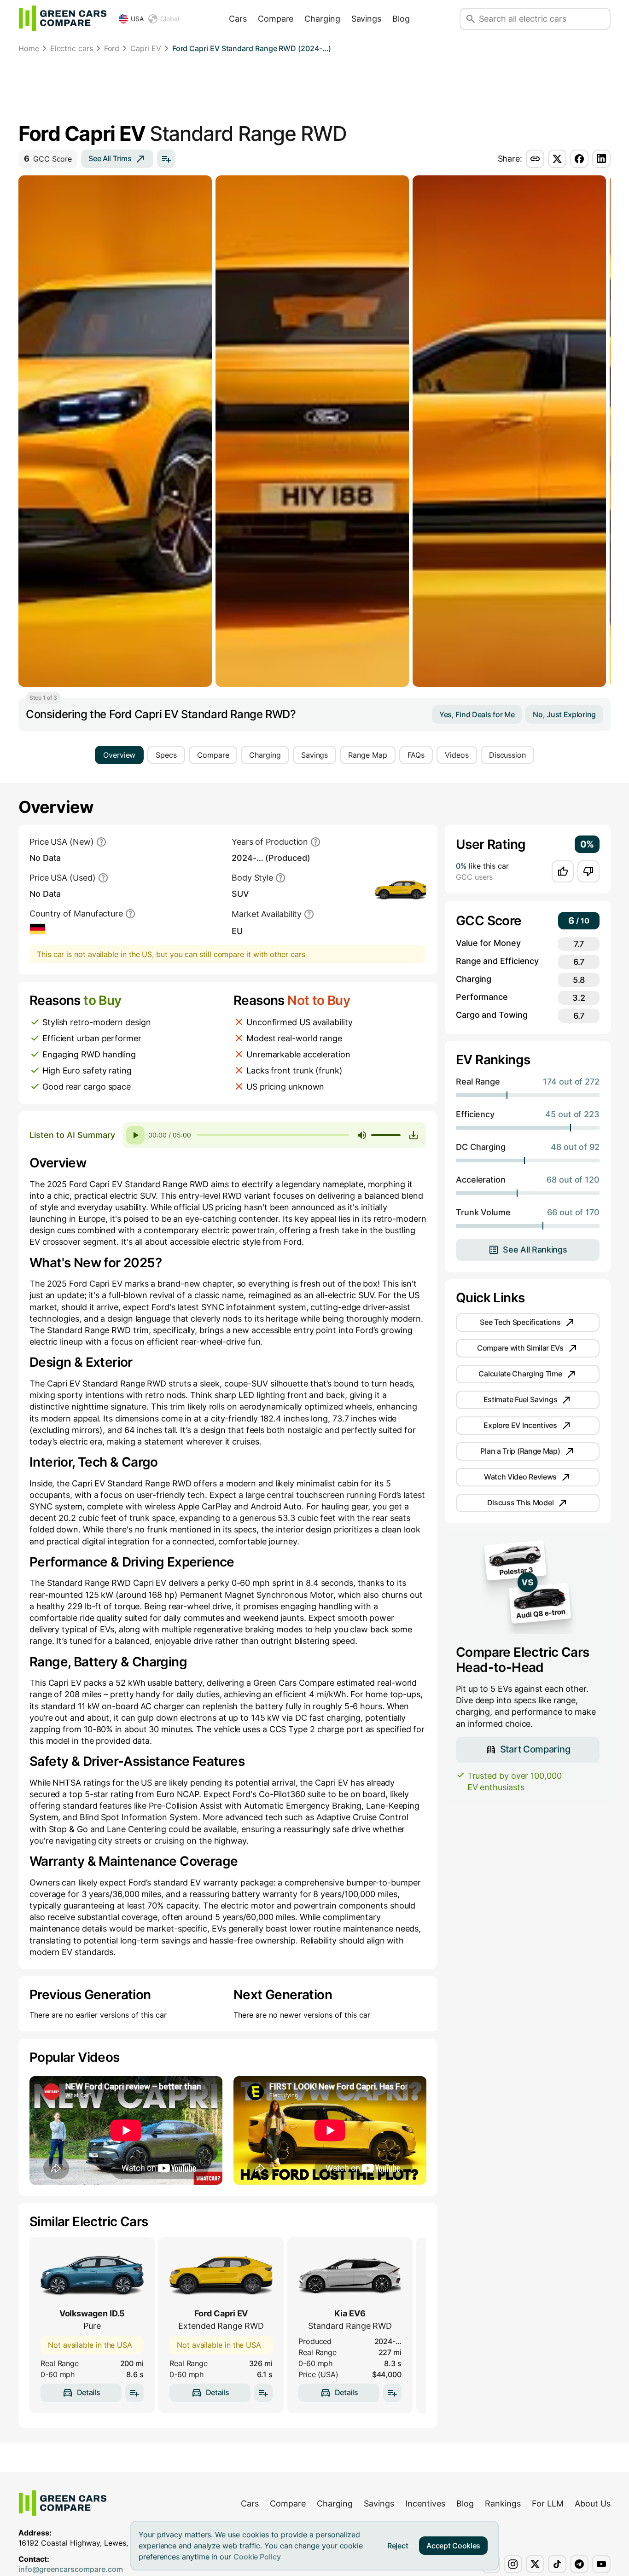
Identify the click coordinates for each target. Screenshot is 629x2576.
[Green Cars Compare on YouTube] (601, 2564)
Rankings (503, 2503)
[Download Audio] (414, 1135)
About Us (593, 2503)
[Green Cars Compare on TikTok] (557, 2564)
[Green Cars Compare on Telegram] (579, 2564)
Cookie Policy (257, 2557)
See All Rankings (535, 1250)
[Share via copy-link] (535, 159)
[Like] (563, 871)
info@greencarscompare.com (71, 2569)
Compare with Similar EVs (520, 1348)
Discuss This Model (521, 1503)
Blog (401, 19)
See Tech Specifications (520, 1322)
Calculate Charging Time (520, 1374)
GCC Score (48, 159)
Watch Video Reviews (520, 1477)
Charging (322, 19)
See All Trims (110, 158)
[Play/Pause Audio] (135, 1135)
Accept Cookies (453, 2546)
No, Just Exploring (564, 714)
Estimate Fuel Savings (521, 1399)
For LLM (548, 2503)
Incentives (425, 2503)
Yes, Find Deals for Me (477, 714)
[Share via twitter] (557, 159)
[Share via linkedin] (601, 159)
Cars (238, 19)
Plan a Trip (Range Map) (520, 1451)
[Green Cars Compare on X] (535, 2564)
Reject (398, 2546)
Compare (276, 19)
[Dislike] (588, 871)
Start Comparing (535, 1749)
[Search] (471, 19)
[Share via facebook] (579, 159)
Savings (366, 19)
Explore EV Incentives (520, 1425)
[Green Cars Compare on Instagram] (513, 2564)
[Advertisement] (314, 90)
